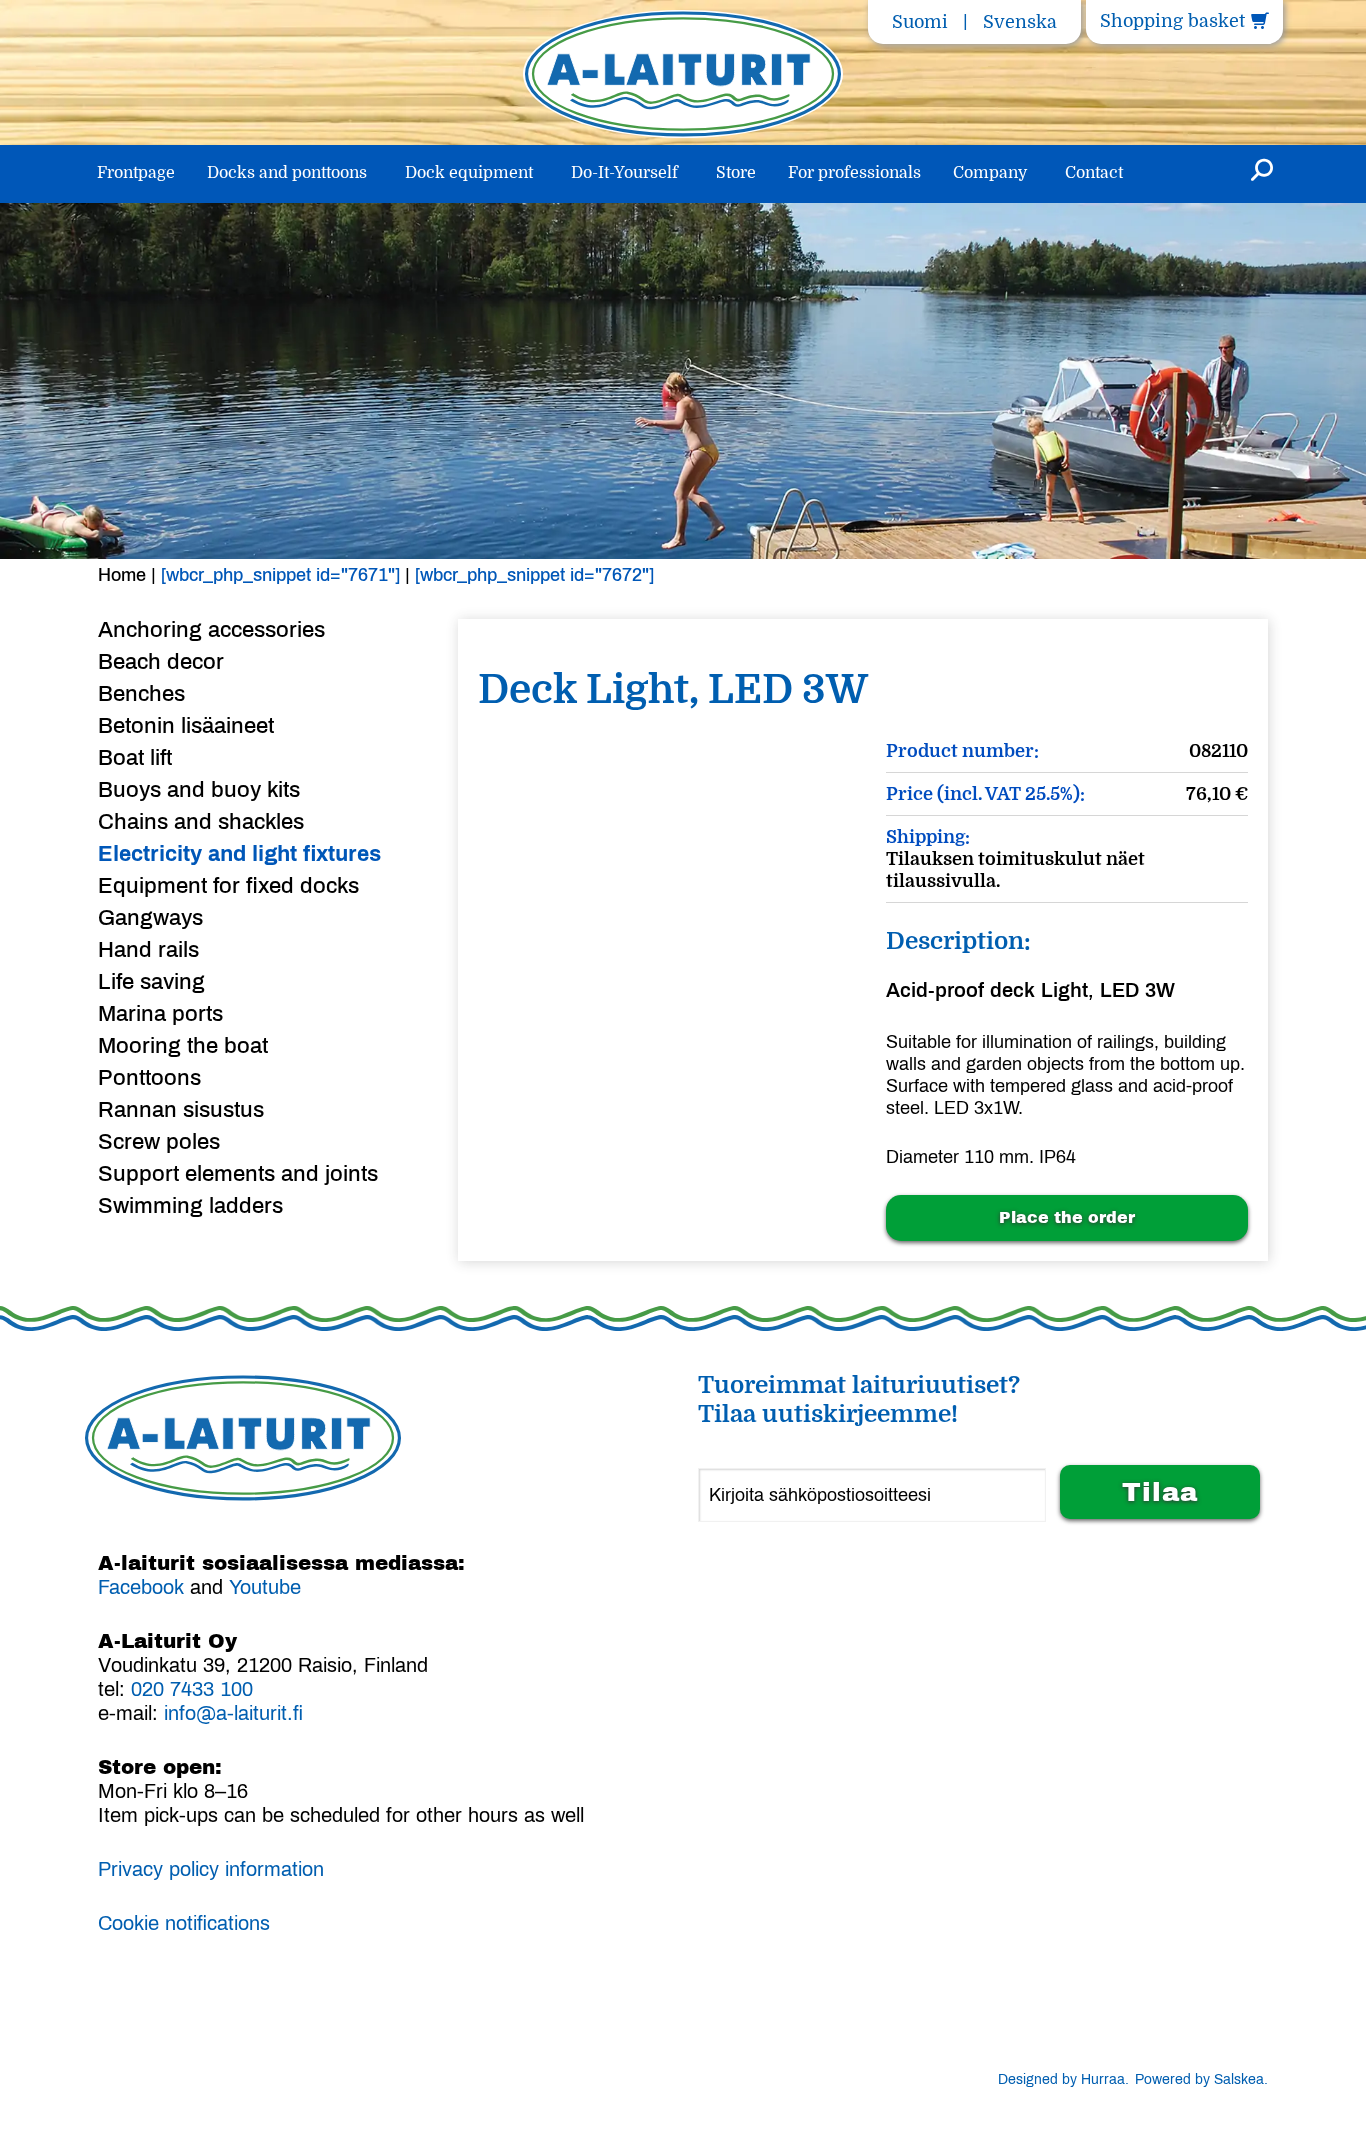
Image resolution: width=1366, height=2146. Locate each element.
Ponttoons (149, 1078)
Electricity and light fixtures (239, 854)
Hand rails (148, 950)
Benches (141, 694)
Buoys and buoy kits (199, 790)
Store (736, 173)
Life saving (151, 982)
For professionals (854, 173)
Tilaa (1160, 1492)
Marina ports (160, 1014)
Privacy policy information (211, 1869)
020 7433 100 (192, 1689)
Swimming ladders (190, 1206)
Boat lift (135, 758)
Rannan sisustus (181, 1110)
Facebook (141, 1587)
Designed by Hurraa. (1063, 2079)
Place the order (1067, 1217)
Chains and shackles (201, 822)
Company (990, 173)
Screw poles (159, 1142)
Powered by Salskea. (1201, 2079)
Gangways (150, 918)
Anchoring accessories (211, 630)
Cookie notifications (184, 1923)
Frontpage (136, 173)
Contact (1094, 173)
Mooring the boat (183, 1046)
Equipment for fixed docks (228, 886)
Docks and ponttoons (287, 173)
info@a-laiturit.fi (233, 1713)
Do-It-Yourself (624, 173)
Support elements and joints (238, 1174)
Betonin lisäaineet (186, 726)
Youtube (265, 1587)
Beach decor (161, 662)
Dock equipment (469, 173)
